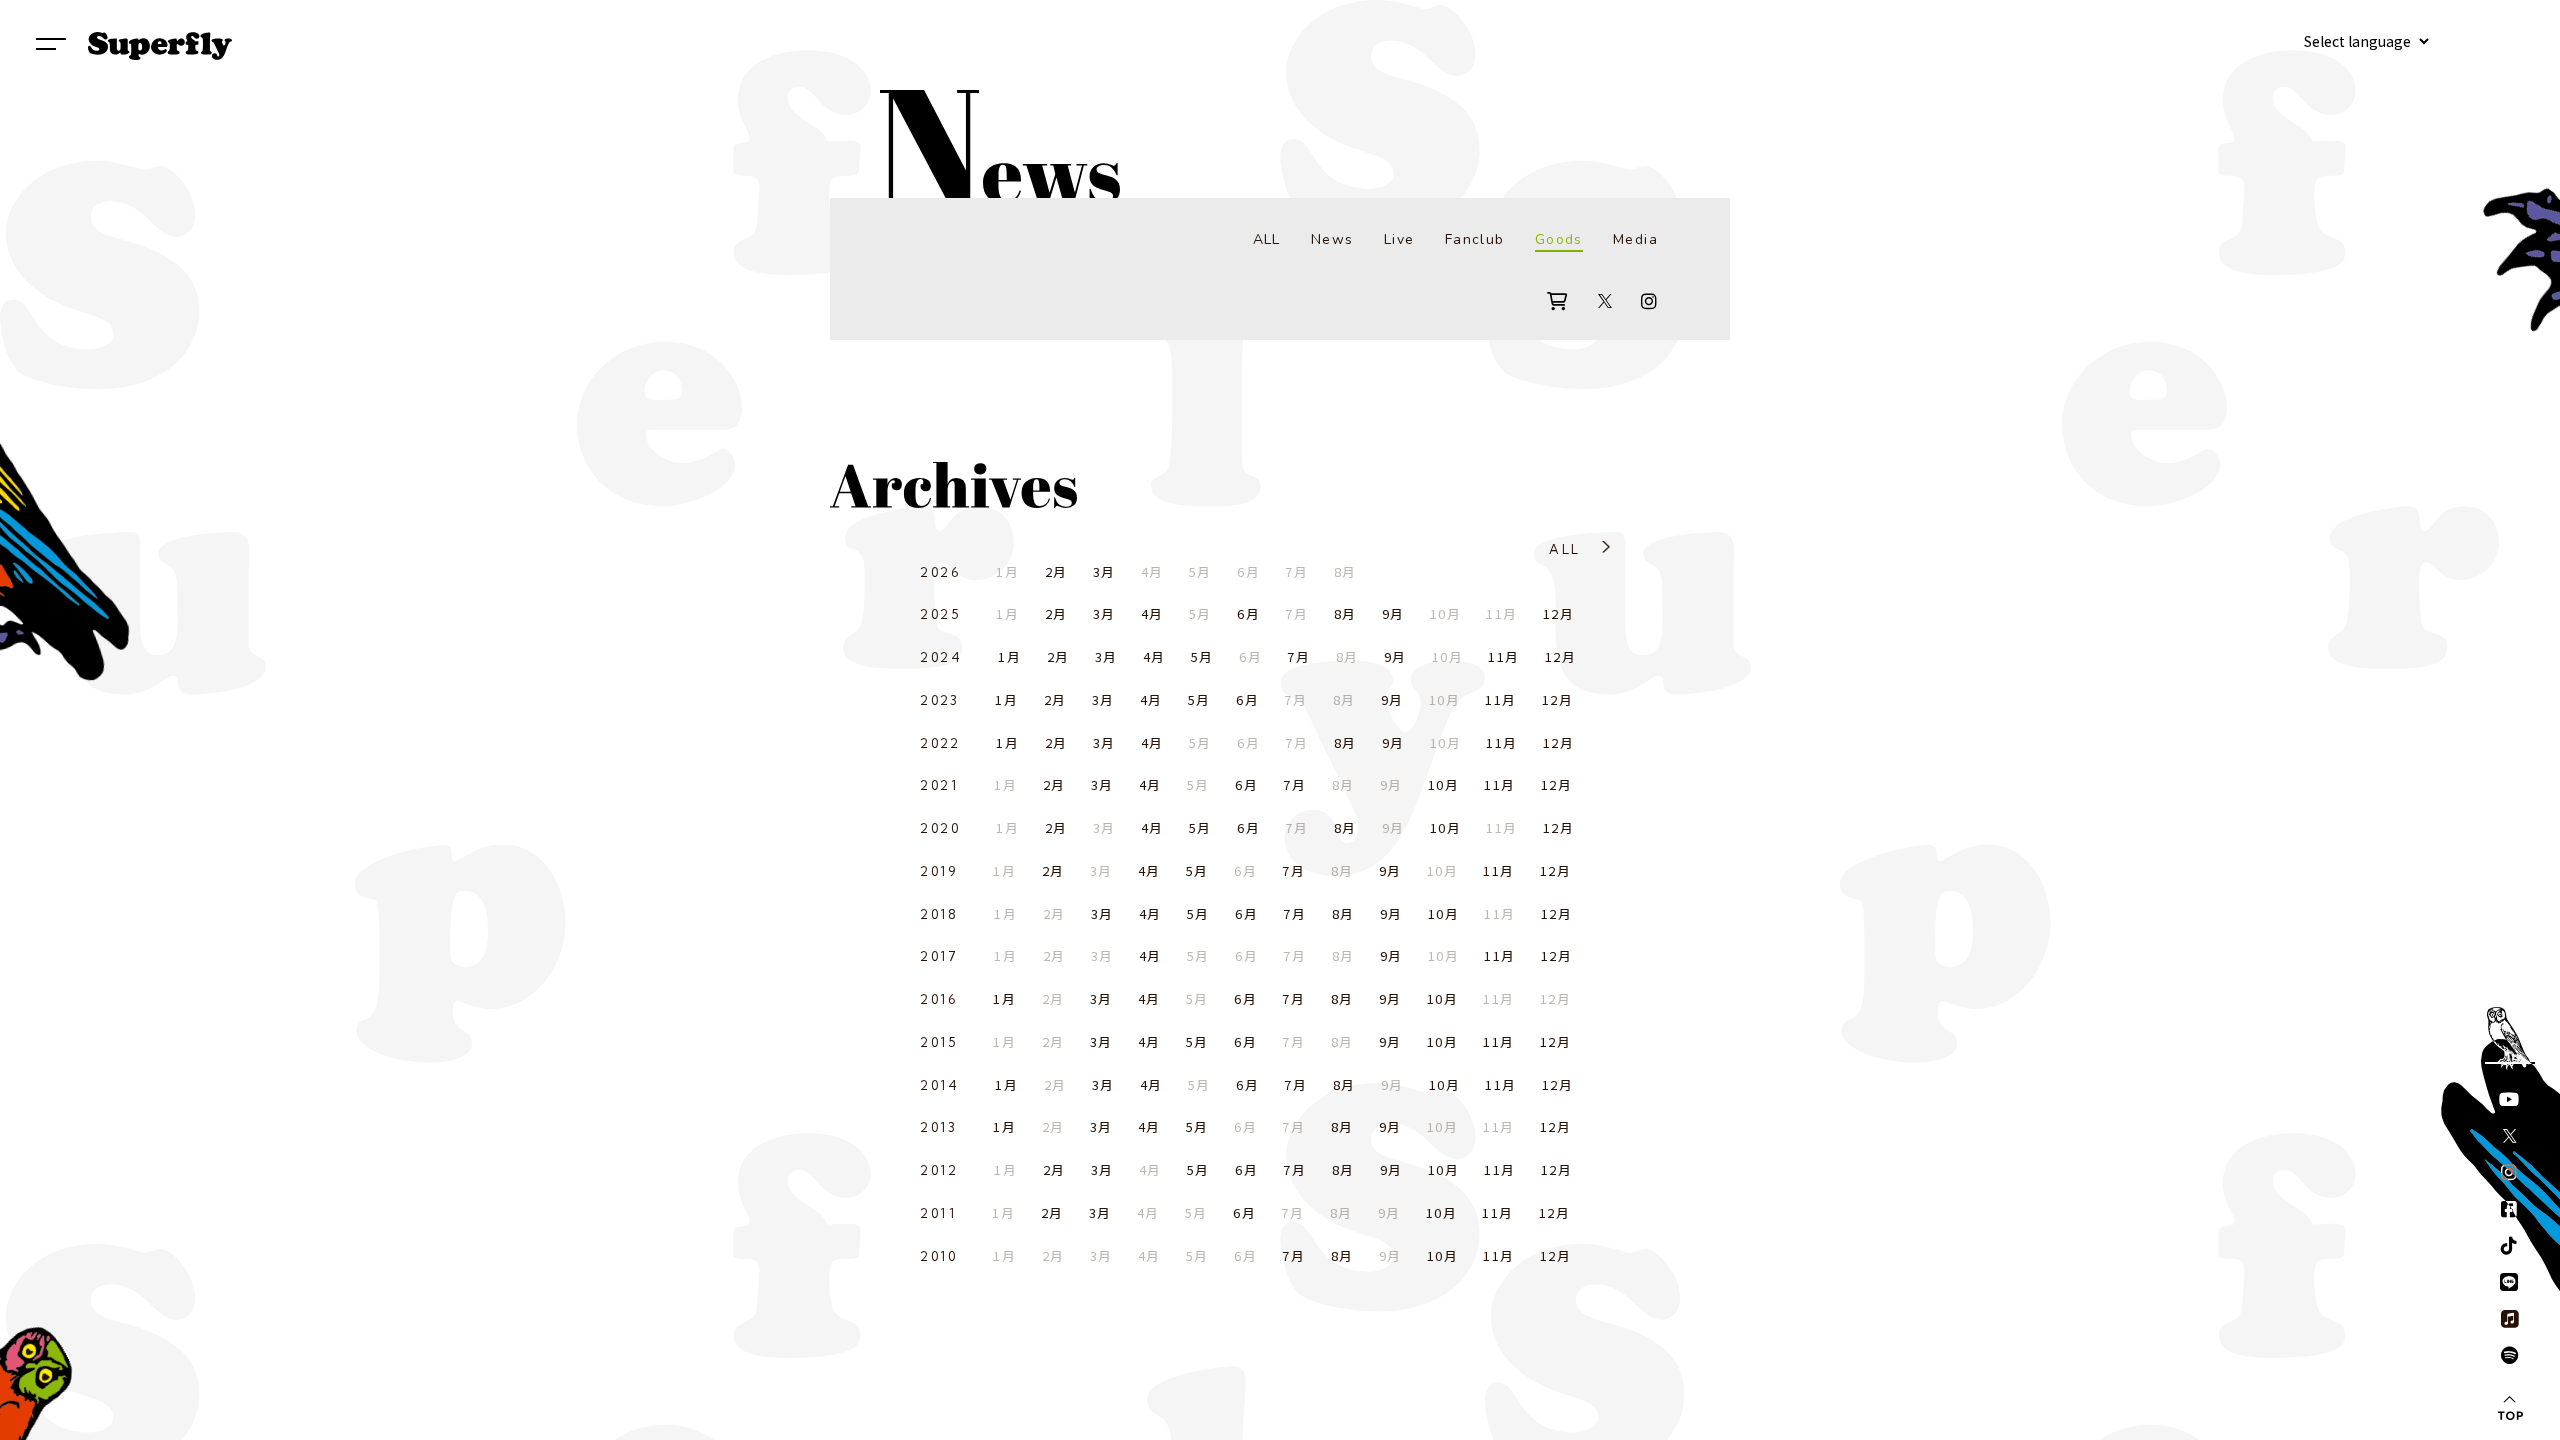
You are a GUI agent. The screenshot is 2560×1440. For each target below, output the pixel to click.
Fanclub (1475, 239)
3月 (1104, 571)
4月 (1152, 613)
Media (1635, 239)
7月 (1298, 656)
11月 (1503, 656)
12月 (1558, 613)
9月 (1393, 613)
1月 (1009, 656)
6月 (1248, 613)
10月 (1443, 784)
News (1332, 239)
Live (1399, 239)
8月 (1345, 613)
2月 (1056, 571)
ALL (1267, 239)
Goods (1559, 239)
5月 (1202, 656)
